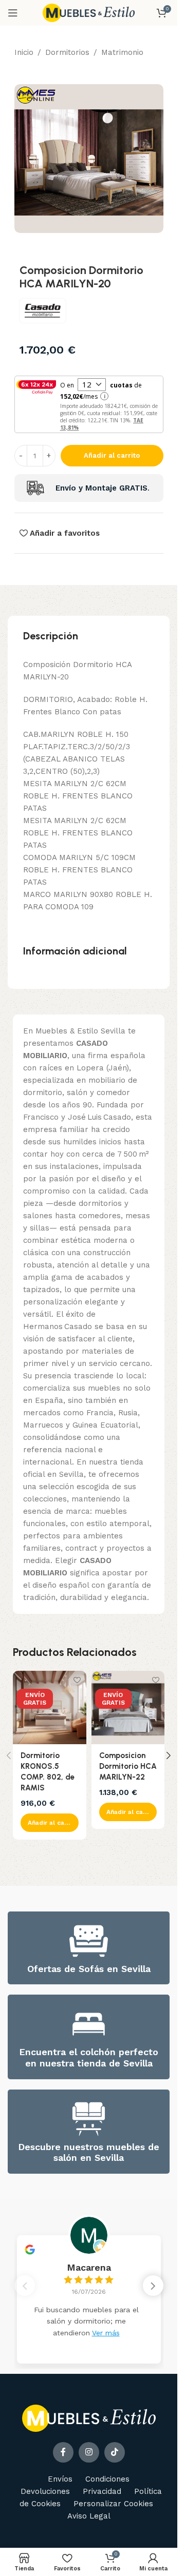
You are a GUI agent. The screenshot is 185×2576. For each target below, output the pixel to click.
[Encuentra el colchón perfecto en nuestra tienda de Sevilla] (89, 2024)
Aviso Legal (89, 2516)
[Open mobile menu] (13, 13)
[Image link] (89, 2417)
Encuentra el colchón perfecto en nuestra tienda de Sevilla (89, 2057)
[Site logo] (89, 12)
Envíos (60, 2479)
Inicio (24, 52)
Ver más (106, 2333)
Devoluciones (45, 2491)
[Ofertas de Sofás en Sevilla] (89, 1941)
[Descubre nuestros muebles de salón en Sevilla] (89, 2119)
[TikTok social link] (115, 2452)
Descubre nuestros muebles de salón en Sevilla (89, 2152)
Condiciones (107, 2479)
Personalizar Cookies (113, 2504)
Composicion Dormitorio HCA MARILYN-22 (128, 1766)
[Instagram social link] (89, 2452)
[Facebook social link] (63, 2452)
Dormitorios (67, 52)
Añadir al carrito (112, 455)
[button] (50, 1823)
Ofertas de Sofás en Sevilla (89, 1969)
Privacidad (102, 2491)
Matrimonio (122, 52)
